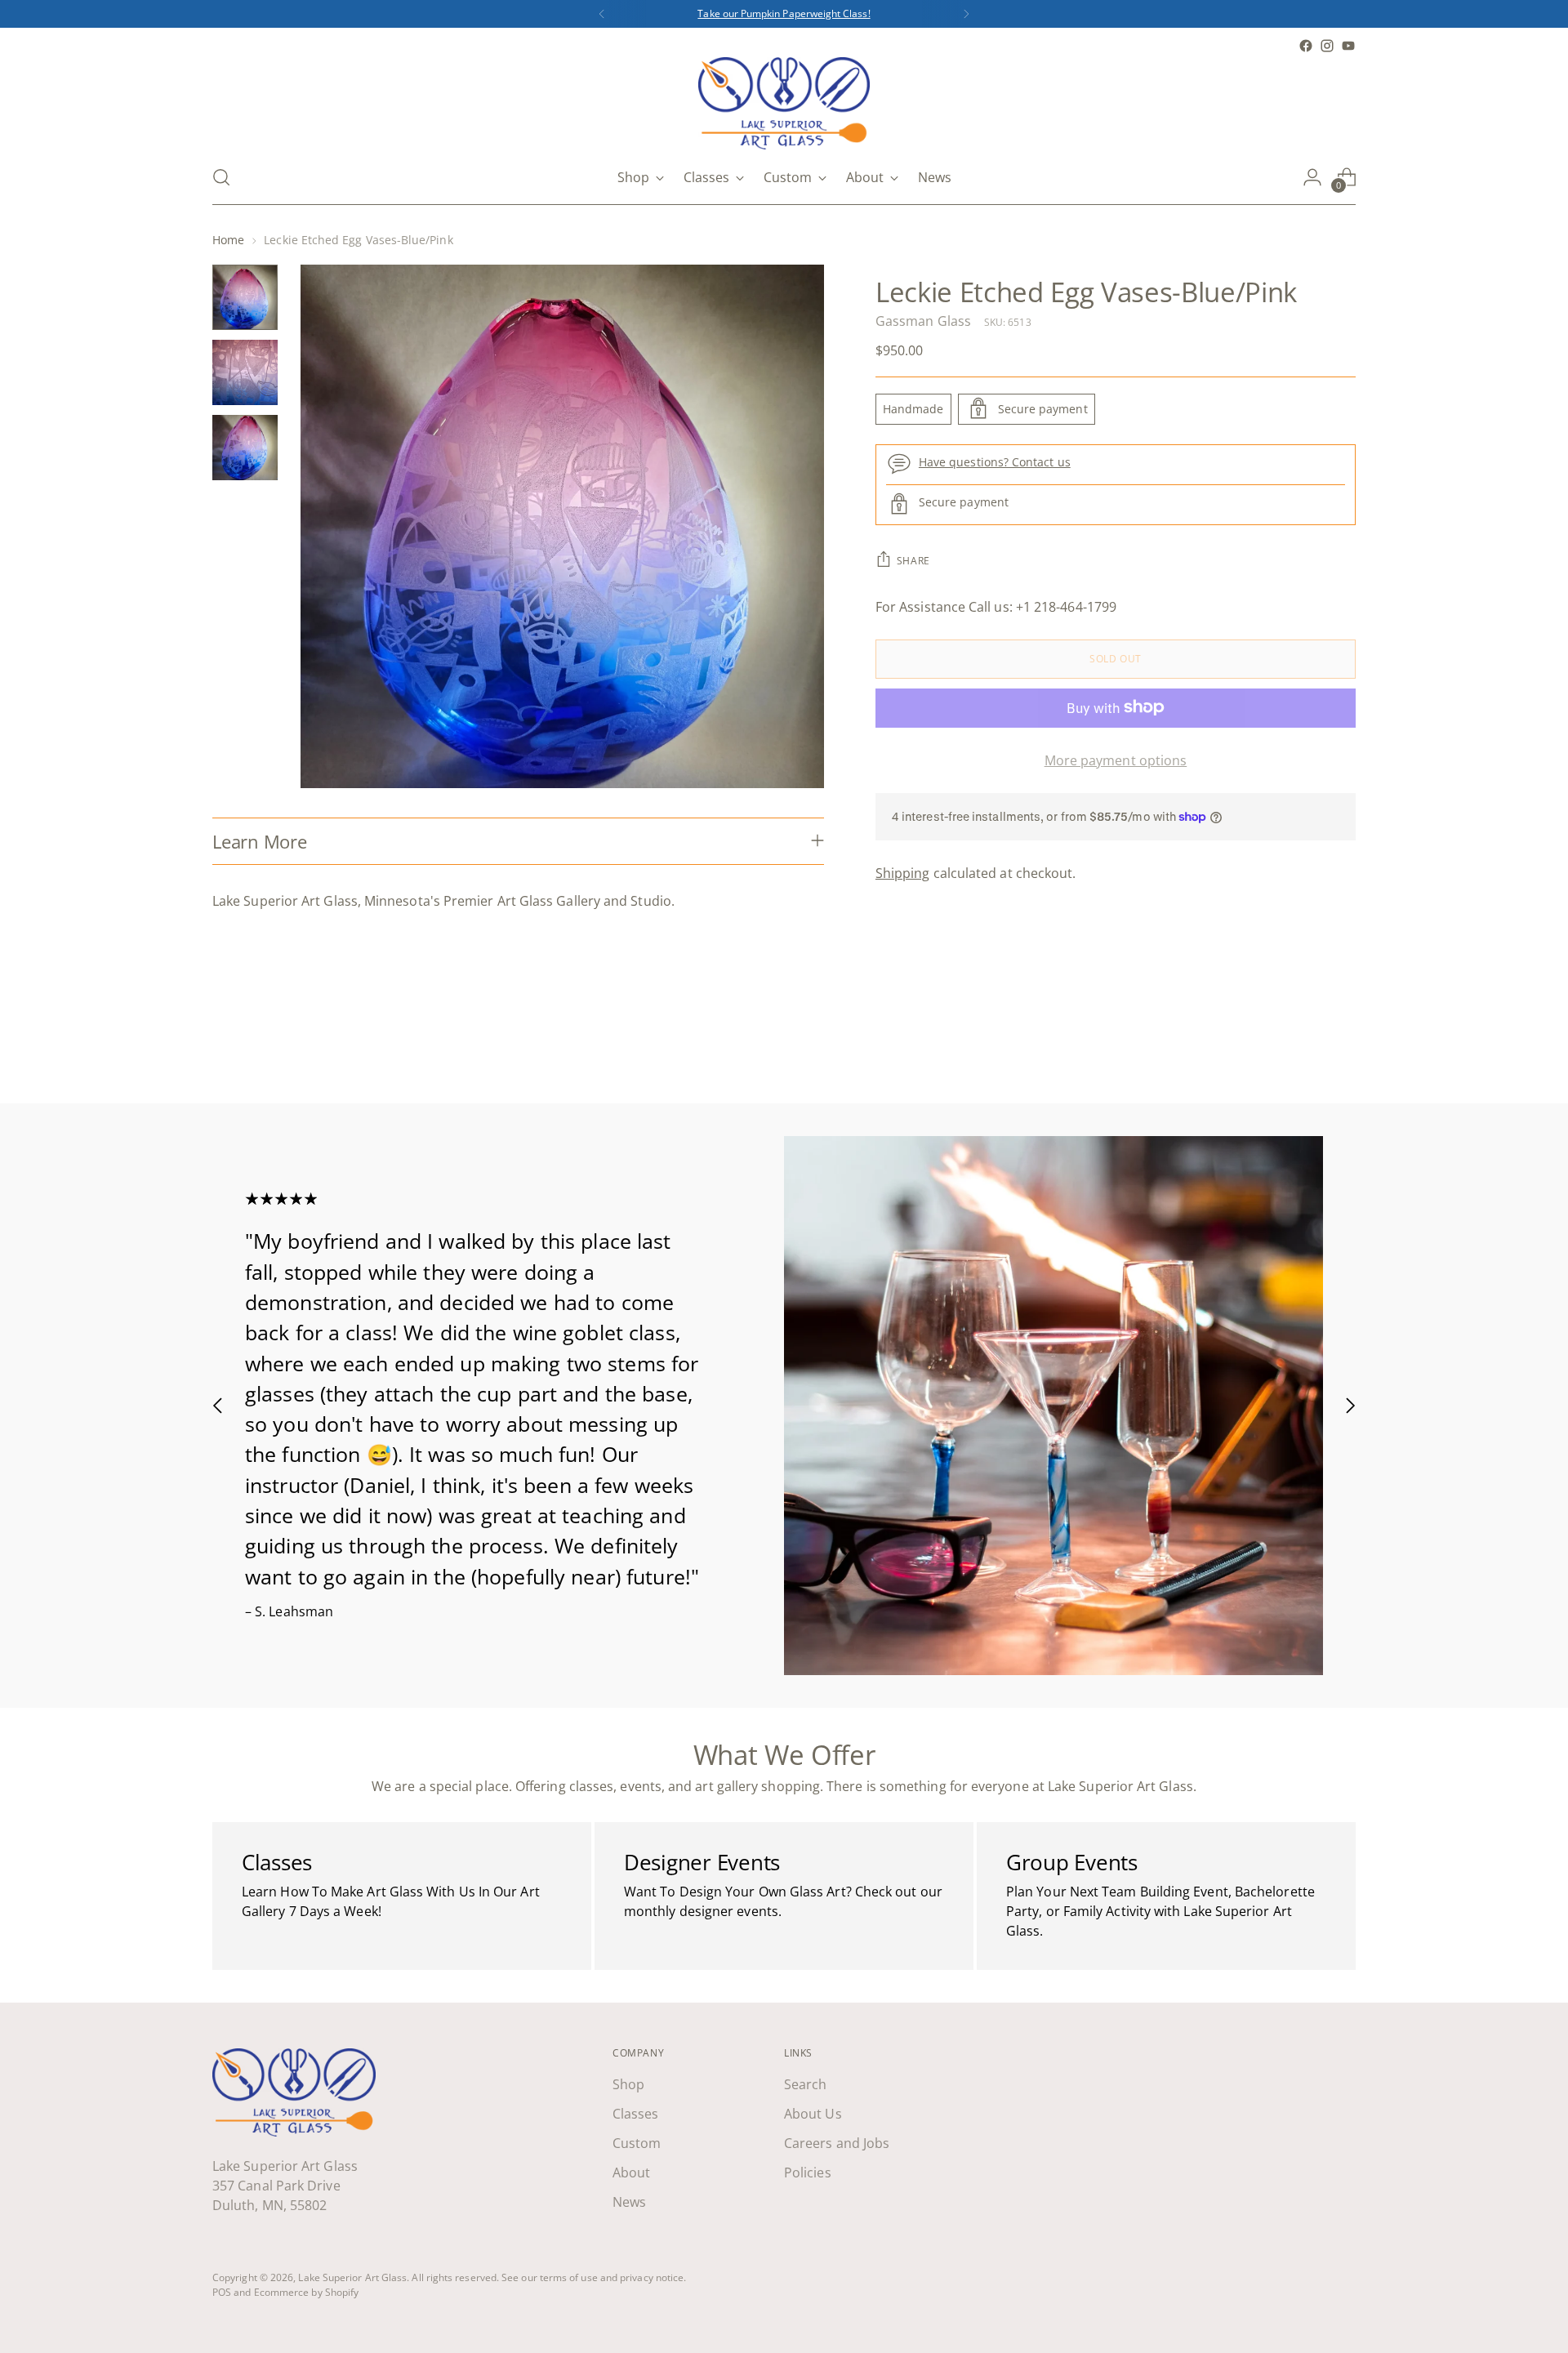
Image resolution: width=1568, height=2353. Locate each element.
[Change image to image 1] (245, 297)
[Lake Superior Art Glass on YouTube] (1348, 46)
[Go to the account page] (1312, 177)
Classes (636, 2114)
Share (913, 560)
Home (228, 240)
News (629, 2202)
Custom (637, 2143)
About (631, 2173)
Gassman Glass (923, 320)
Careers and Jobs (837, 2143)
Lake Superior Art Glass (352, 2277)
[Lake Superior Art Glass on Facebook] (1306, 46)
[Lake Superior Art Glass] (784, 103)
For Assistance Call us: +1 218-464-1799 (996, 606)
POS (222, 2292)
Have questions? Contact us (995, 462)
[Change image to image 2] (245, 372)
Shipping (903, 873)
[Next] (966, 14)
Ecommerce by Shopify (307, 2292)
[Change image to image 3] (245, 448)
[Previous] (602, 14)
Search (805, 2084)
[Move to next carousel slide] (1342, 1047)
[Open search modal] (221, 177)
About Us (813, 2114)
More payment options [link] (1116, 760)
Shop (628, 2084)
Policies (808, 2173)
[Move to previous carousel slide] (1304, 1048)
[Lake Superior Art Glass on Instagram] (1327, 46)
